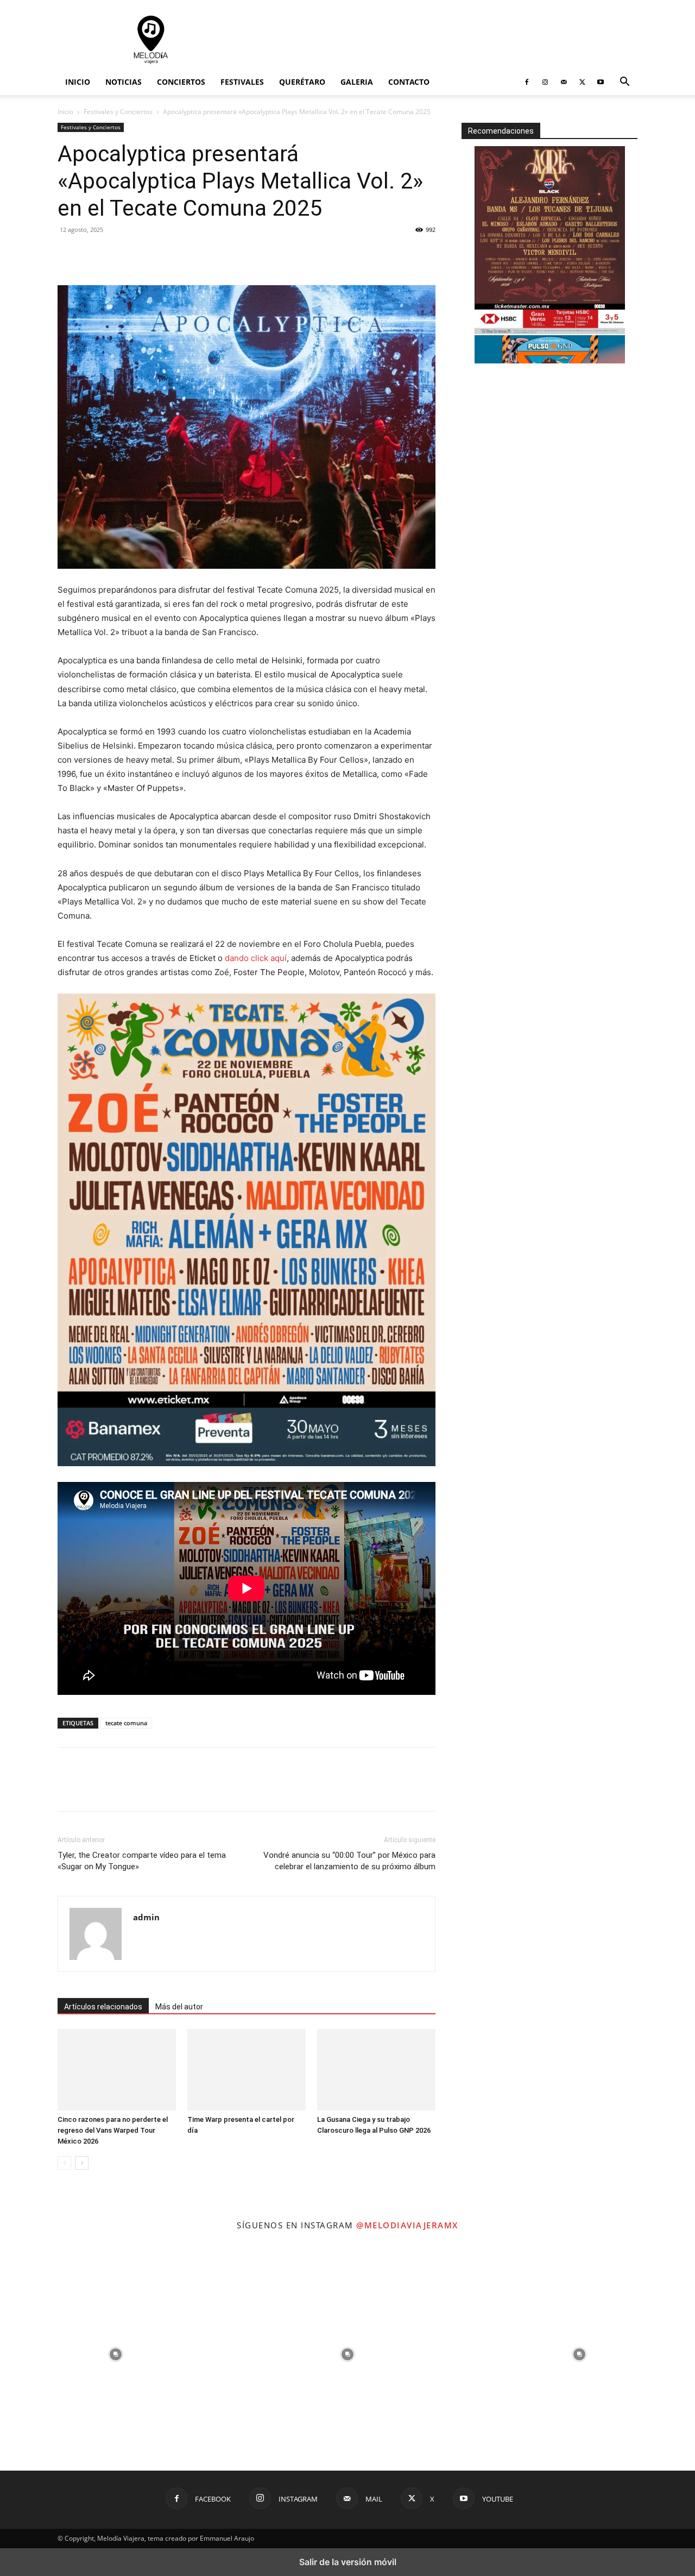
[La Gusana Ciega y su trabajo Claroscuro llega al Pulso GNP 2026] (376, 2070)
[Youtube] (601, 82)
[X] (582, 82)
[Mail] (564, 82)
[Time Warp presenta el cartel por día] (247, 2070)
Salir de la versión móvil (348, 2562)
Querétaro (302, 82)
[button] (624, 83)
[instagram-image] (116, 2355)
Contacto (409, 82)
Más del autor (179, 2007)
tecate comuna (126, 1723)
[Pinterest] (143, 254)
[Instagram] (545, 82)
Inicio (78, 82)
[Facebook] (527, 82)
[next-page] (82, 2163)
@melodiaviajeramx (407, 2225)
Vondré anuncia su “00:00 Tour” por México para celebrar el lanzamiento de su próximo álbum (349, 1861)
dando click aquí (256, 958)
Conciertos (181, 82)
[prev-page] (64, 2163)
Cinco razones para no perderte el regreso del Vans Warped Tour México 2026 (113, 2130)
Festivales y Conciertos (118, 112)
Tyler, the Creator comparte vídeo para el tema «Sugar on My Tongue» (142, 1861)
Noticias (124, 82)
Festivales (242, 82)
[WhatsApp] (118, 254)
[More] (169, 254)
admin (146, 1917)
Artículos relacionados (103, 2007)
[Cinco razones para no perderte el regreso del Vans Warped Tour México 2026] (117, 2070)
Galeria (357, 82)
